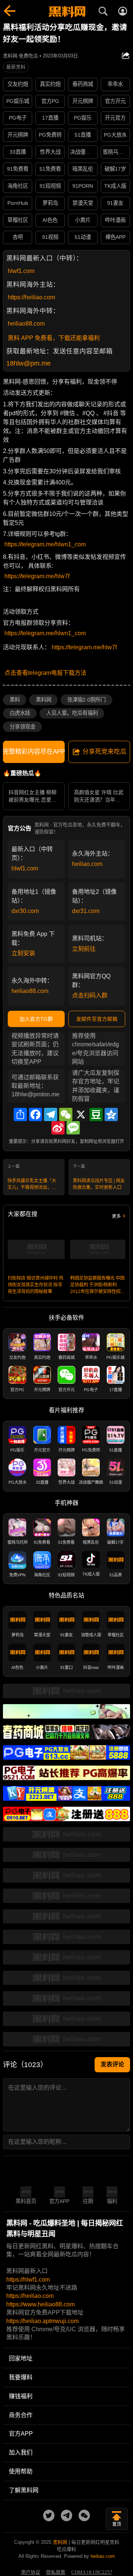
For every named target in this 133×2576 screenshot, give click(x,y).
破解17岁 (115, 169)
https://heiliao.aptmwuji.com (42, 2321)
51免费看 (50, 169)
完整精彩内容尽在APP (34, 752)
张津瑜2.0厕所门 (86, 700)
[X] (81, 1114)
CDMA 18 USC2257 (92, 2572)
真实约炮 (50, 84)
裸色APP (115, 237)
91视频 (50, 237)
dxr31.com (86, 911)
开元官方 (115, 118)
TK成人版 (115, 186)
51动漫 (83, 237)
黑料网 (44, 700)
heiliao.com (87, 864)
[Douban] (96, 1114)
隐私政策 (56, 2572)
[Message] (73, 1128)
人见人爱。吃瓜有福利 (72, 713)
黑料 (15, 700)
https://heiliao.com (31, 297)
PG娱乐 (83, 118)
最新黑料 (16, 67)
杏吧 (18, 237)
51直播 (83, 135)
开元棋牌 (83, 101)
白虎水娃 (20, 713)
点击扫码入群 (90, 995)
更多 (116, 1216)
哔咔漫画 (115, 220)
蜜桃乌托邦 (116, 152)
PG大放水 (115, 135)
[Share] (20, 1114)
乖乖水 (115, 84)
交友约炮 (18, 84)
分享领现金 (23, 727)
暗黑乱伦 (83, 169)
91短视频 (50, 186)
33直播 (18, 152)
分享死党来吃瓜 (104, 752)
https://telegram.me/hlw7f (37, 576)
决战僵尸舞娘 (83, 152)
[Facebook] (35, 1114)
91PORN (83, 186)
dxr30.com (25, 911)
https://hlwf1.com (28, 2280)
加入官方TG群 (36, 1019)
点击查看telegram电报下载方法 (45, 673)
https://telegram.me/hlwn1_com (45, 544)
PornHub (18, 203)
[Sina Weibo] (58, 1128)
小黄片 (83, 220)
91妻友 (115, 203)
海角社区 (18, 186)
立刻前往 (84, 949)
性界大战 (50, 152)
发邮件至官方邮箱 (97, 1019)
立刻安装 (23, 953)
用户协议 (31, 2572)
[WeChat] (66, 1114)
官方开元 (115, 101)
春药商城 (83, 84)
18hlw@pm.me (28, 363)
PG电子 (18, 118)
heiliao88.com (26, 324)
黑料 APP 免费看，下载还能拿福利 (54, 338)
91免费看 (18, 169)
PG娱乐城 (18, 101)
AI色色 (50, 220)
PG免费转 (50, 135)
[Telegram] (51, 1114)
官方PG (50, 101)
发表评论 (112, 2064)
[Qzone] (111, 1114)
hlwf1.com (21, 271)
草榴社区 (18, 220)
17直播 (50, 118)
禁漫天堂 (83, 203)
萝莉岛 (50, 203)
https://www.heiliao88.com (40, 2304)
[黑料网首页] (66, 12)
